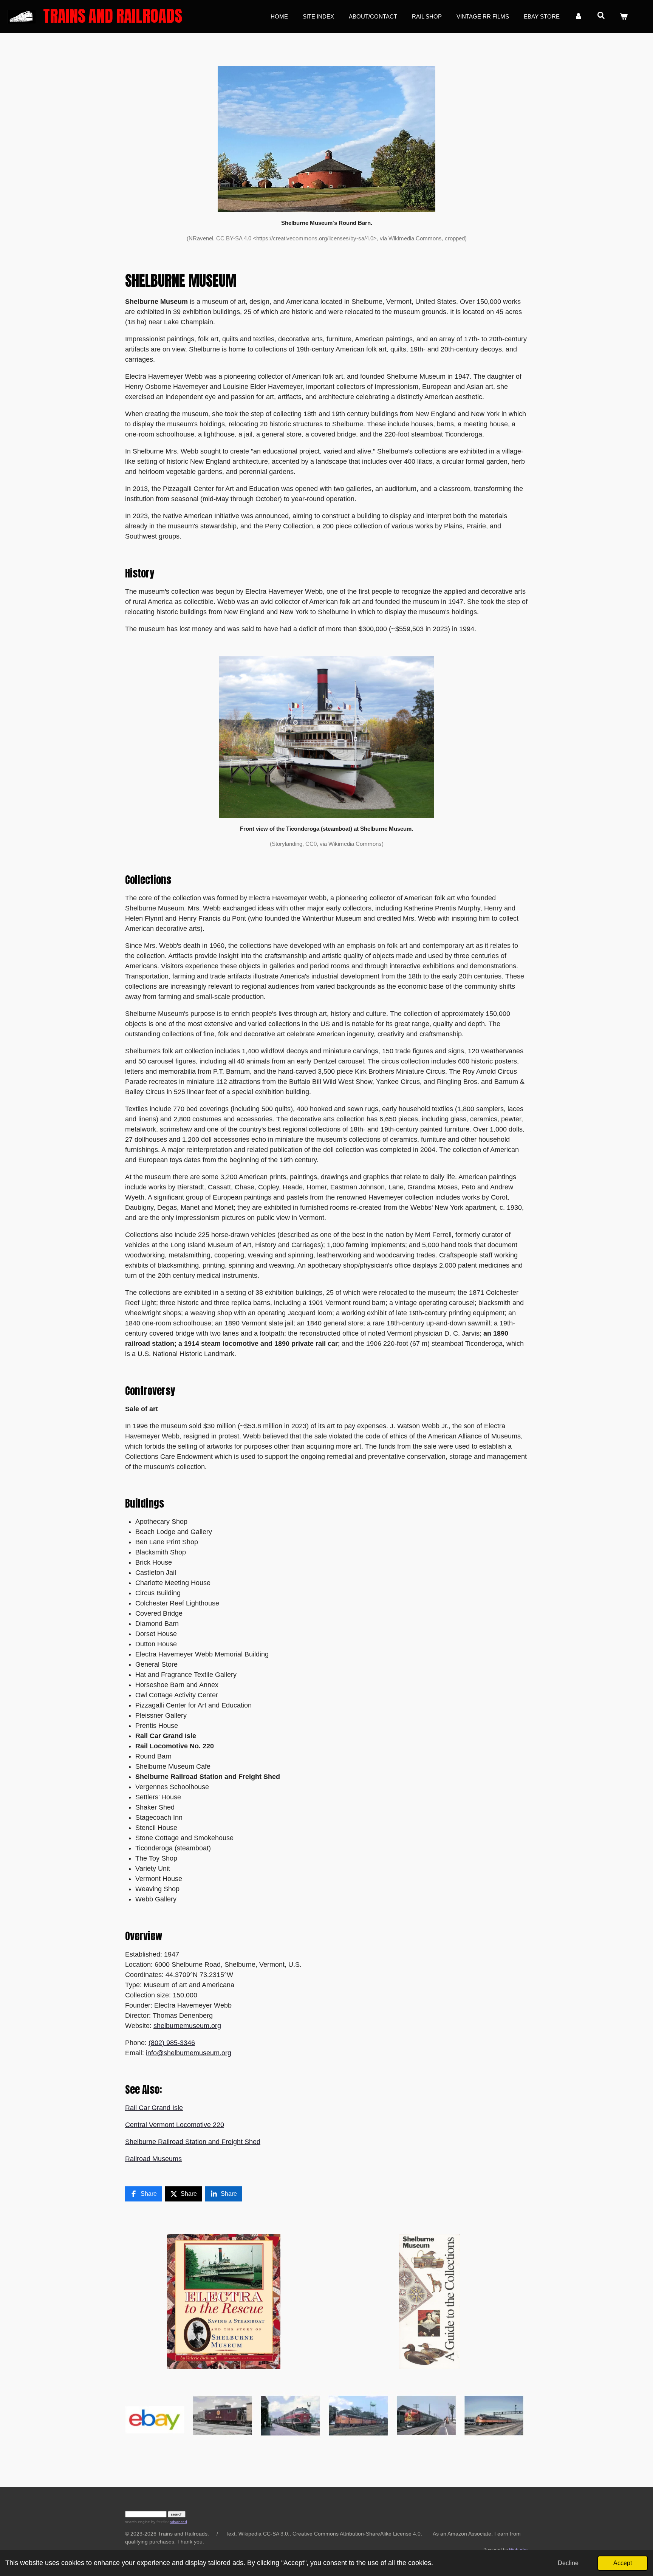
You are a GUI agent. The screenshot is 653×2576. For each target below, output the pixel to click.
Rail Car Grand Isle (154, 2108)
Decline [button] (568, 2563)
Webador (518, 2550)
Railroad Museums (153, 2159)
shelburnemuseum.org (187, 2026)
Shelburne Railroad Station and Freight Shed (193, 2142)
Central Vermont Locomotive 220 (175, 2125)
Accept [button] (623, 2563)
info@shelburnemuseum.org (189, 2053)
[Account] (578, 17)
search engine (138, 2522)
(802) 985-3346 (172, 2043)
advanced (178, 2522)
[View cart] (624, 17)
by (160, 2522)
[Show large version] (326, 139)
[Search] (601, 16)
